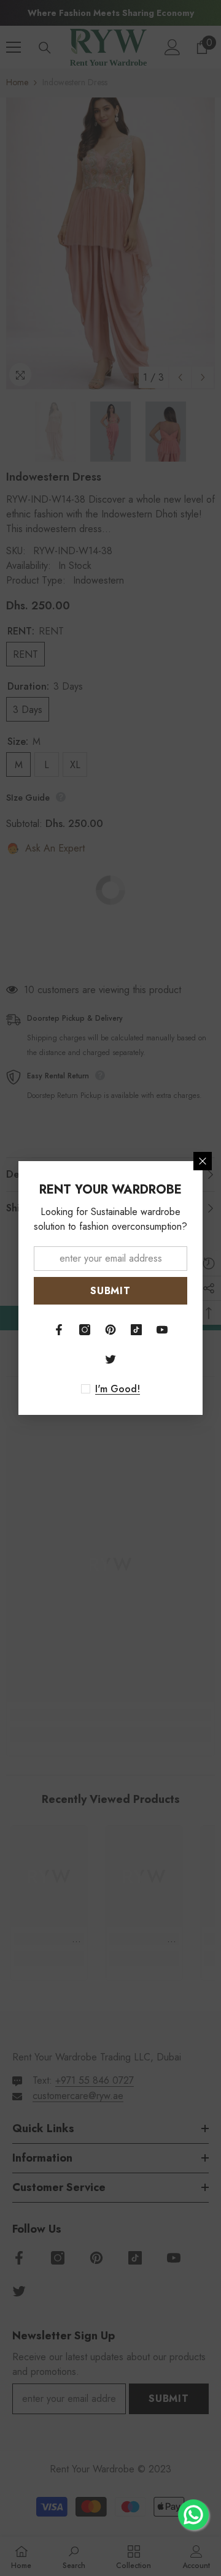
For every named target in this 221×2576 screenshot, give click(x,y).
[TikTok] (136, 1330)
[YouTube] (162, 1330)
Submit (110, 1291)
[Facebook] (59, 1330)
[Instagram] (85, 1330)
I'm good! (118, 1389)
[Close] (203, 1161)
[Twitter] (110, 1359)
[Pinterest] (110, 1330)
